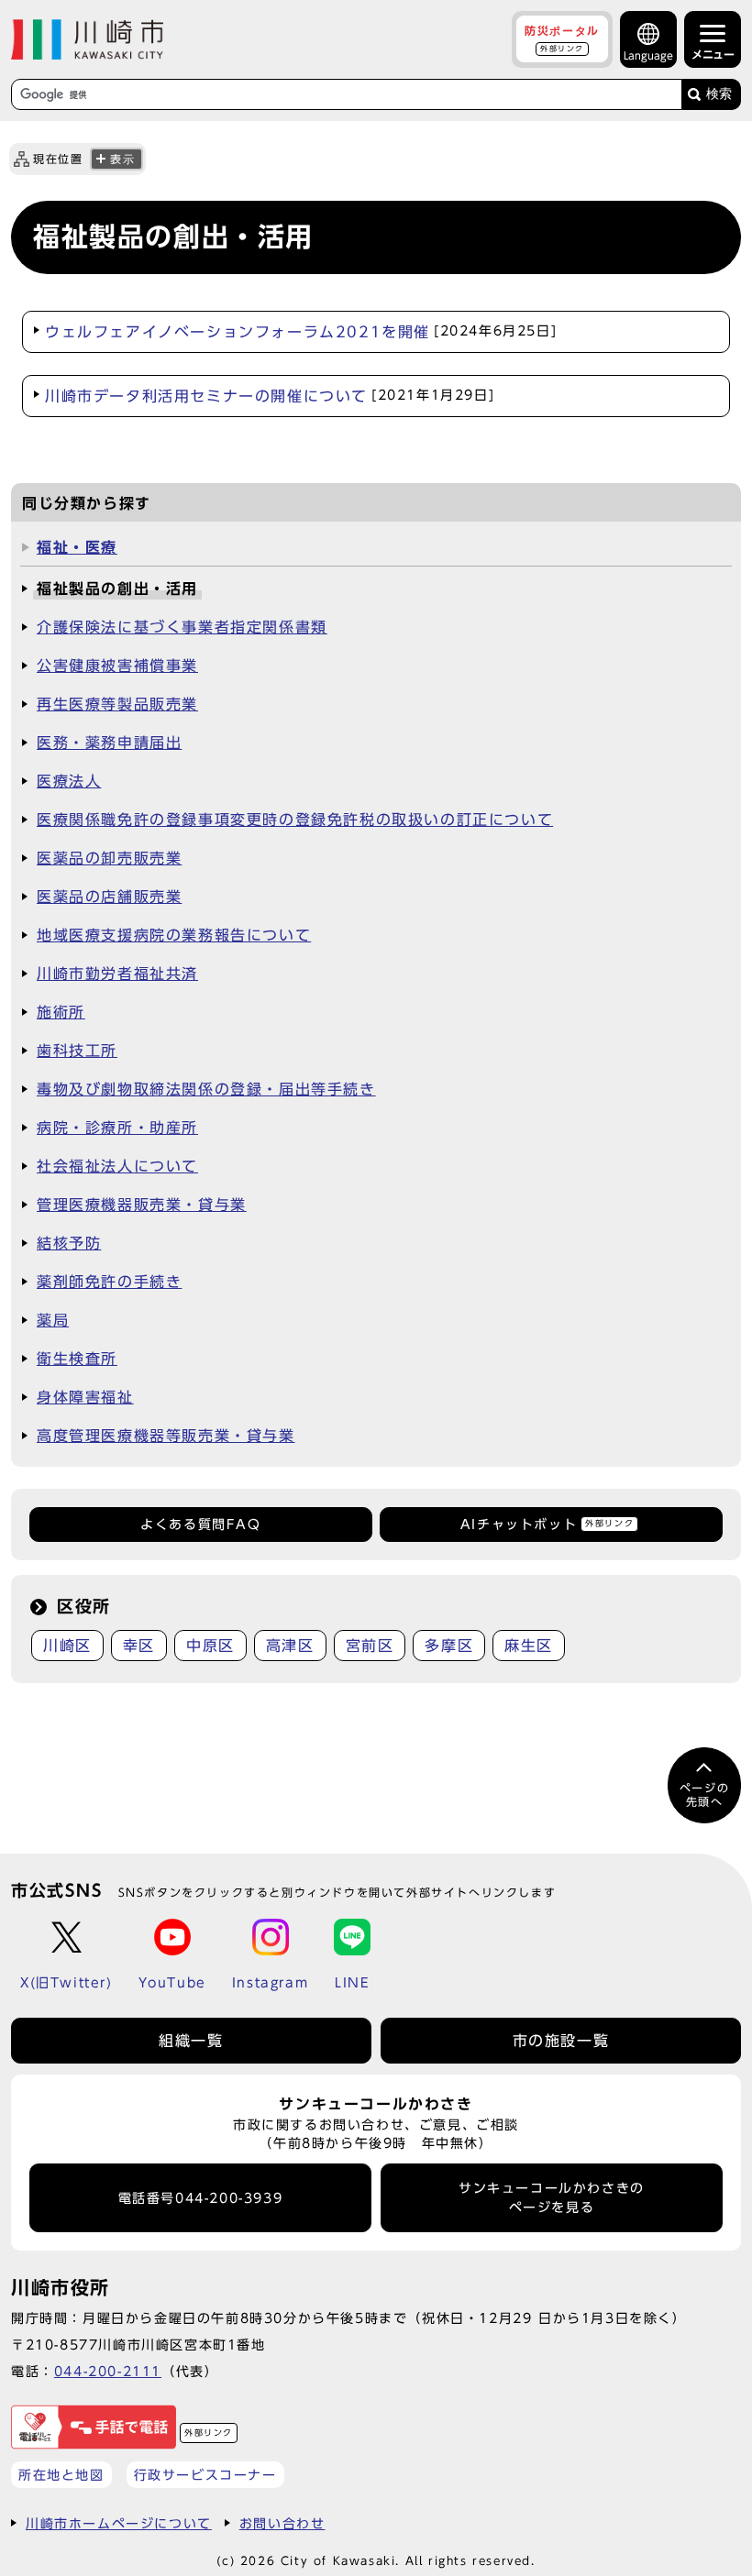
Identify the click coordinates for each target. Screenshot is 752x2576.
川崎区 (67, 1646)
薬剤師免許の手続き (109, 1282)
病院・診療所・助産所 (117, 1128)
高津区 (290, 1646)
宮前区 (370, 1646)
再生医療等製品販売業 (117, 704)
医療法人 (69, 781)
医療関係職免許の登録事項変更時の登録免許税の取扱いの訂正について (295, 820)
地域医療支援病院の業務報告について (174, 935)
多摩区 (449, 1646)
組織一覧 (191, 2041)
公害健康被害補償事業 (117, 666)
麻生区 (529, 1646)
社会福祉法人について (117, 1166)
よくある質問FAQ (200, 1525)
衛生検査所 (77, 1359)
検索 (719, 94)
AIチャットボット (547, 1525)
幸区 (139, 1646)
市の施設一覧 (561, 2041)
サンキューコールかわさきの (552, 2197)
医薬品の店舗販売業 (109, 897)
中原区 (210, 1646)
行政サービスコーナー (205, 2475)
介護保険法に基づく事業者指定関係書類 (182, 627)
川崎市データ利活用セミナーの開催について (270, 396)
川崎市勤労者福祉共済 (117, 974)
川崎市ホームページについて (119, 2523)
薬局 (53, 1320)
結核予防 (69, 1243)
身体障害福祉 (85, 1397)
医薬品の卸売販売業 (109, 858)
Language (648, 55)
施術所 (61, 1012)
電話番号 (201, 2198)
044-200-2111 (108, 2371)
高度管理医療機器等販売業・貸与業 (166, 1436)
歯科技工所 (77, 1051)
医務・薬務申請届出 (109, 743)
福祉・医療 (77, 547)
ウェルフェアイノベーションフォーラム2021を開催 (301, 332)
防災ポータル (562, 39)
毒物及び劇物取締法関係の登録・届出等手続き (206, 1089)
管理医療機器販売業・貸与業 (142, 1205)
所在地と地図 (61, 2475)
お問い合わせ (282, 2523)
